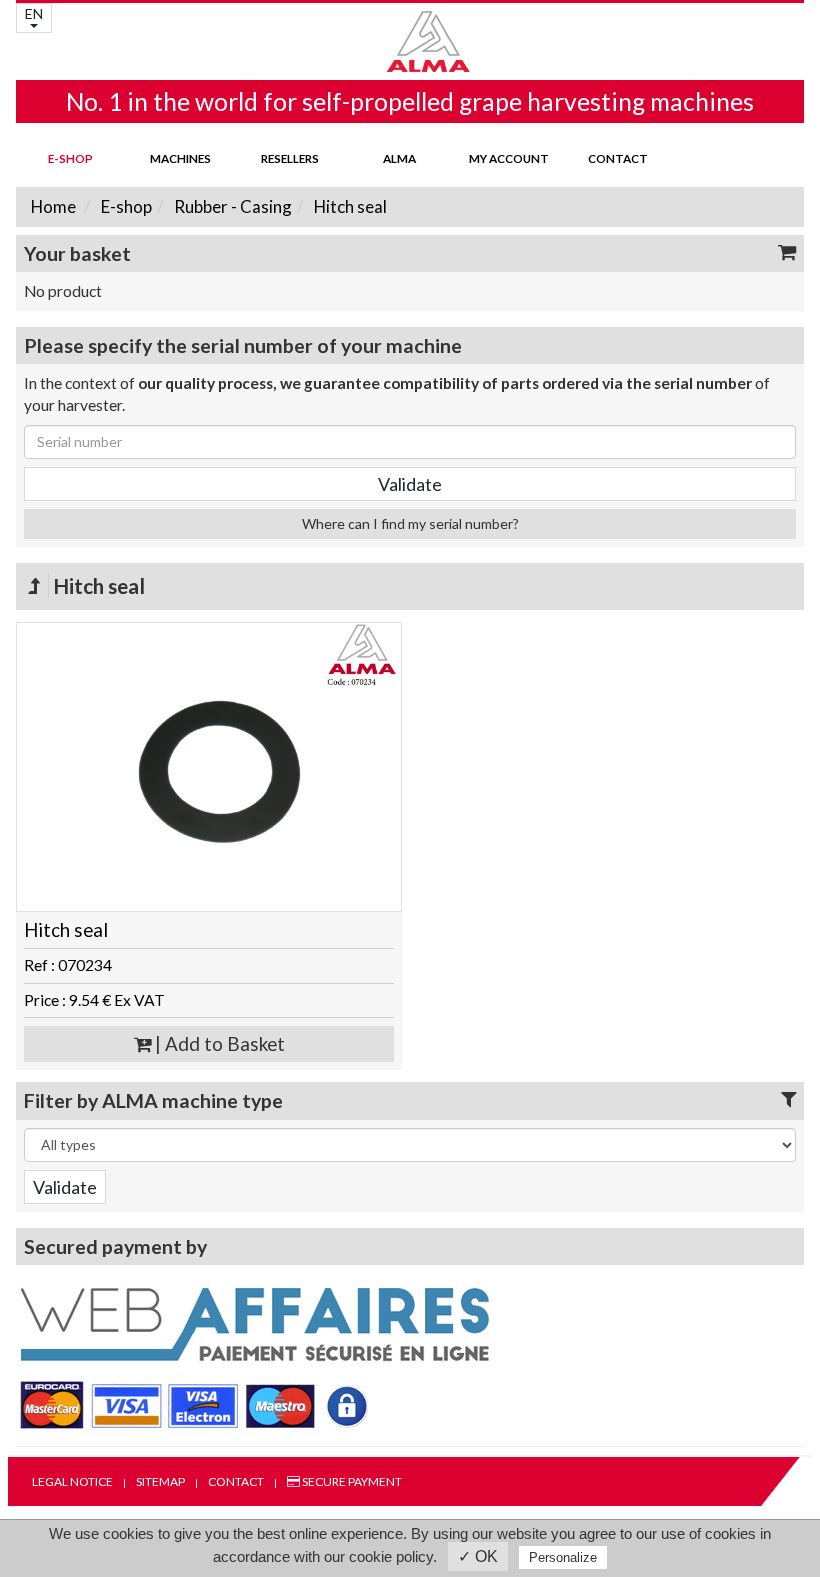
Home (53, 206)
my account (509, 158)
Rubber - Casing (231, 206)
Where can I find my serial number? (410, 523)
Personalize (563, 1557)
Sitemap (160, 1481)
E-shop (70, 158)
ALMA (399, 158)
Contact (618, 158)
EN (34, 13)
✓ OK (478, 1556)
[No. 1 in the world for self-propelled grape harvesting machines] (410, 41)
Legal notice (72, 1481)
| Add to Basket (218, 1044)
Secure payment (351, 1481)
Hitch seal (349, 206)
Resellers (290, 158)
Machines (180, 158)
